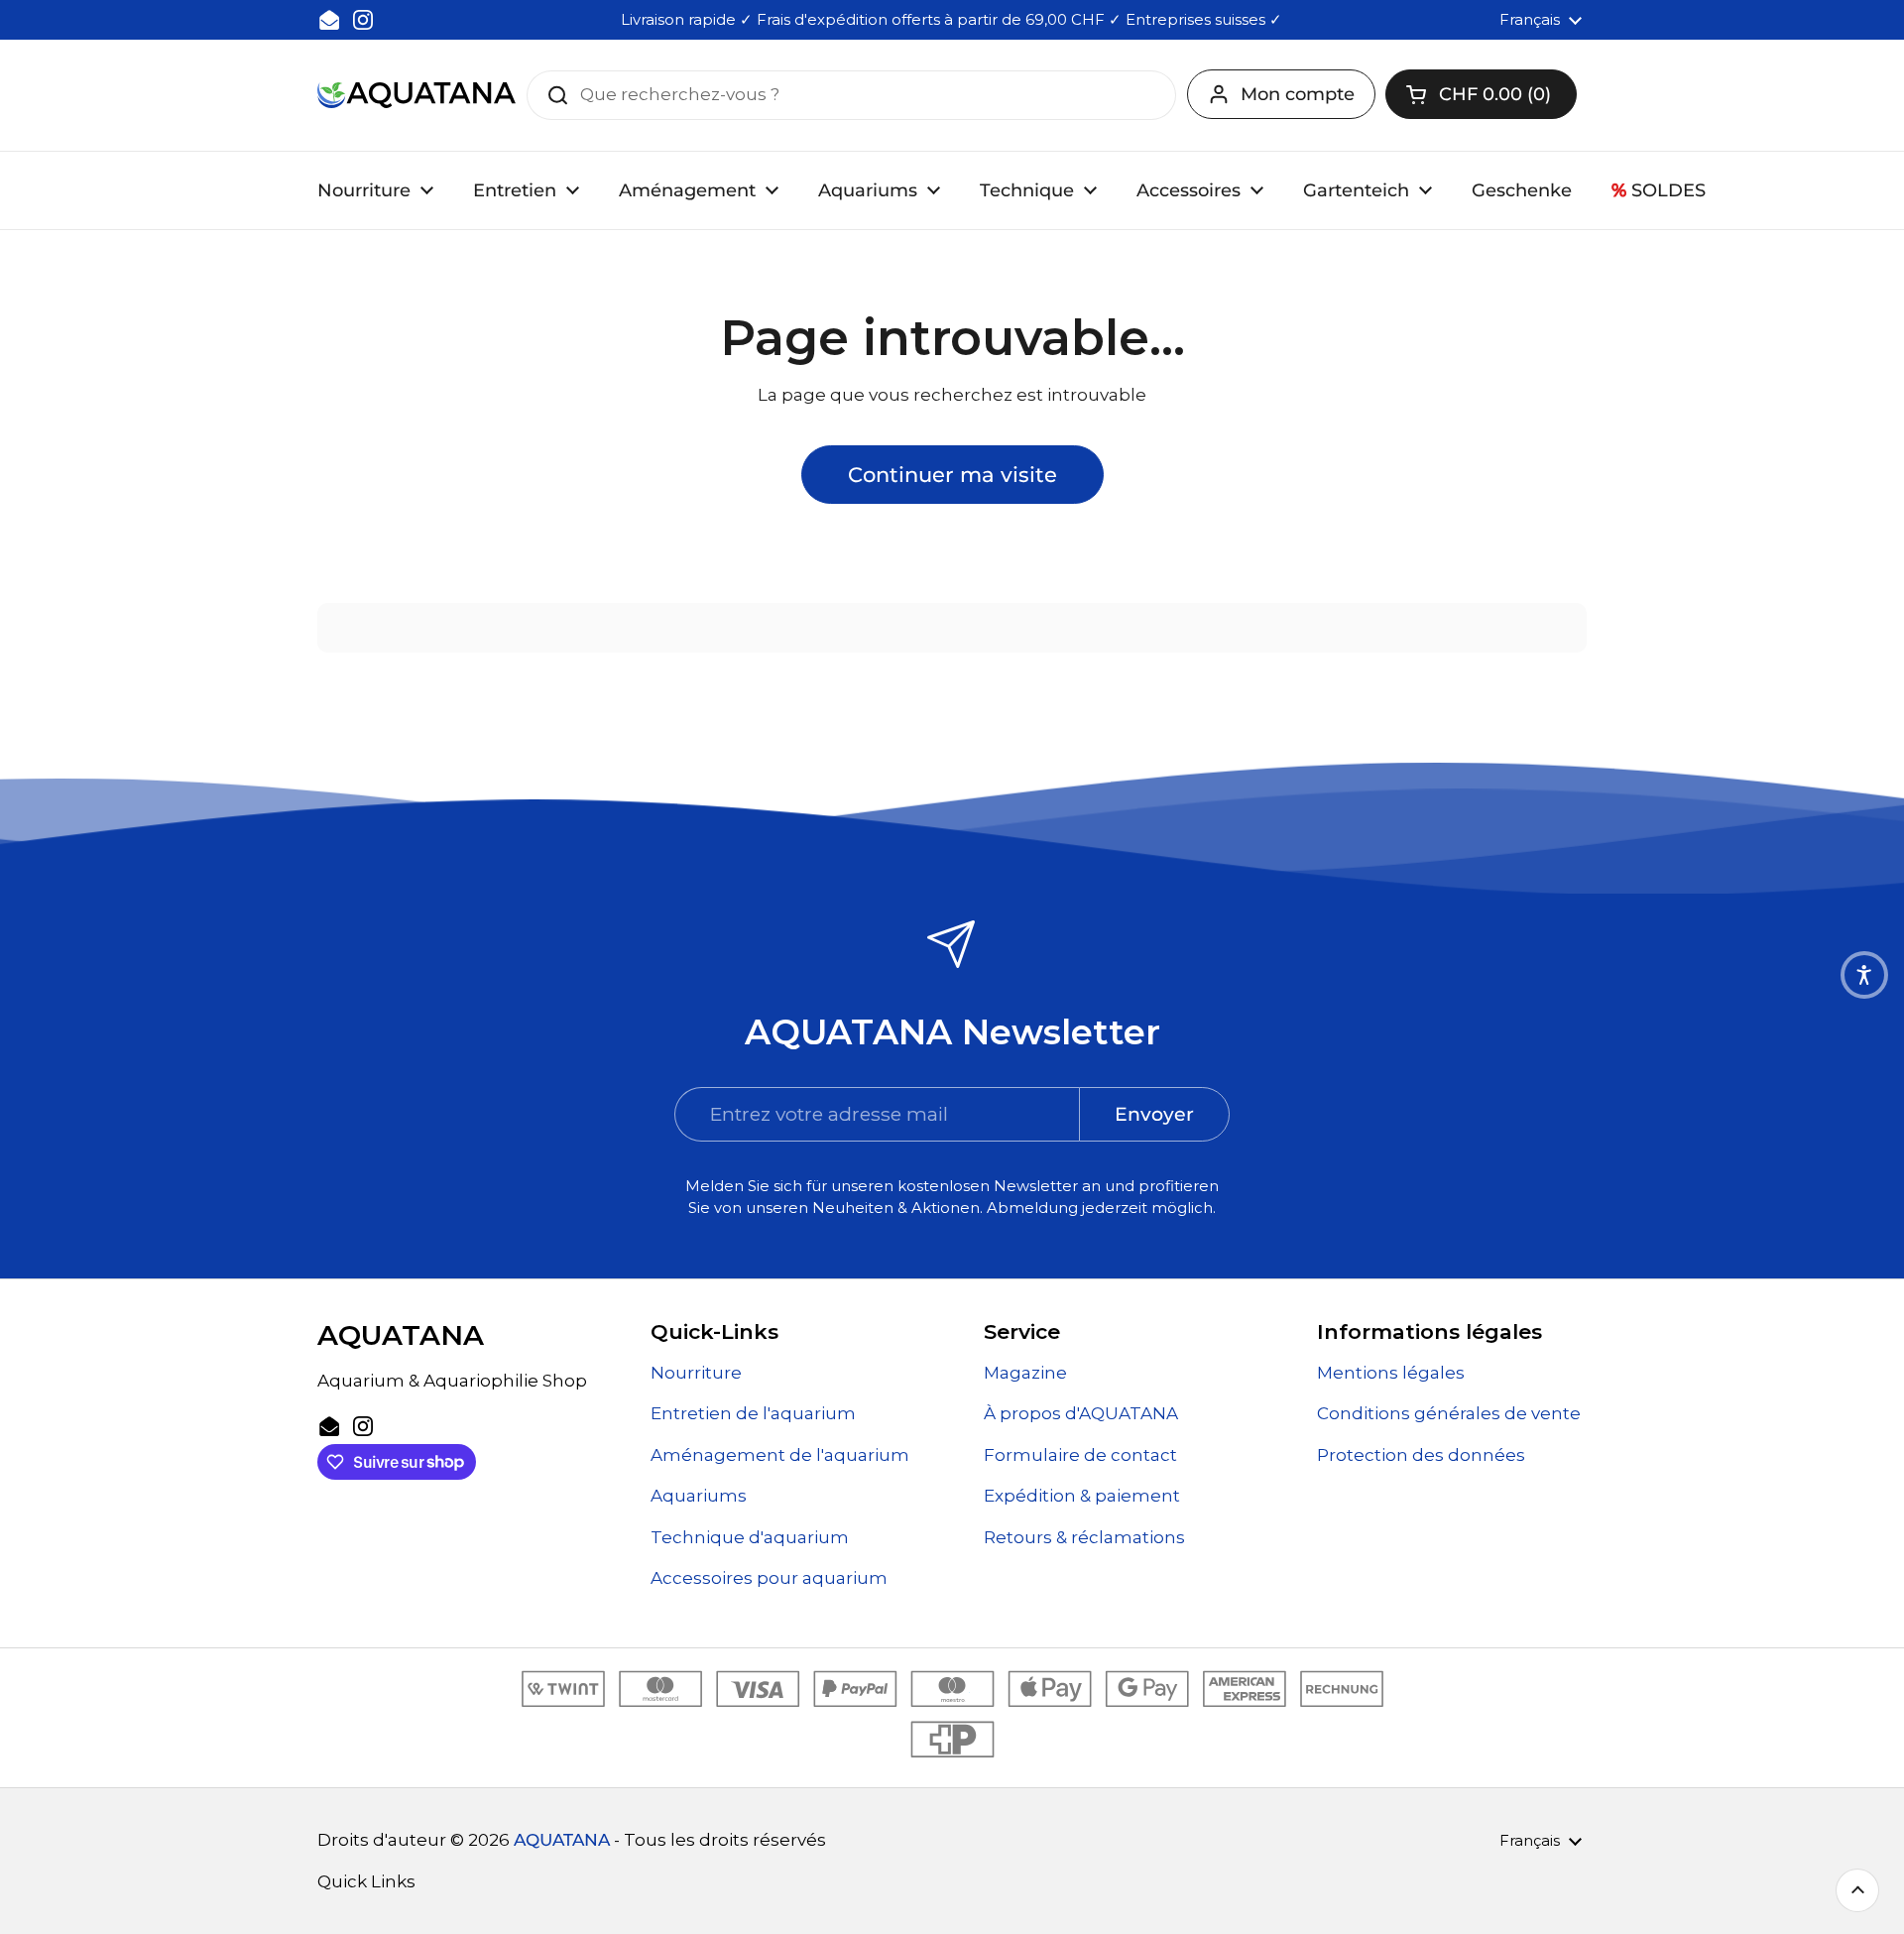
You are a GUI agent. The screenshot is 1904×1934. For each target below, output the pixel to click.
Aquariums (699, 1496)
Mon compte (1298, 94)
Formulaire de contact (1080, 1455)
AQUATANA (562, 1840)
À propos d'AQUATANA (1081, 1413)
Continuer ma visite (952, 474)
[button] (1481, 94)
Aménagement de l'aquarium (780, 1455)
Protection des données (1421, 1455)
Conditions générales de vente (1449, 1413)
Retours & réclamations (1084, 1537)
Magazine (1025, 1373)
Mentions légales (1391, 1373)
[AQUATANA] (416, 95)
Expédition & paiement (1082, 1496)
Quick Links (366, 1881)
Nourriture (696, 1373)
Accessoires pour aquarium (769, 1578)
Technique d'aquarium (750, 1537)
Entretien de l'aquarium (753, 1413)
